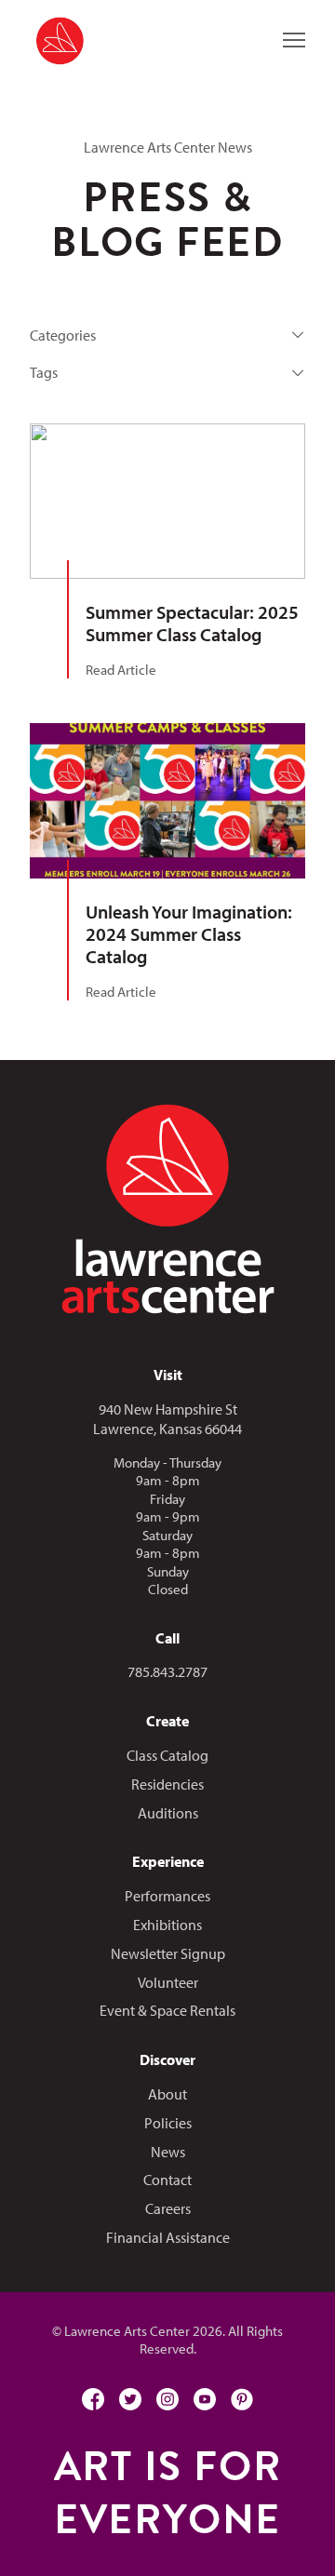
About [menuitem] (167, 2094)
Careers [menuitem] (168, 2208)
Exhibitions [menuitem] (167, 1925)
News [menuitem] (168, 2152)
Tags (44, 372)
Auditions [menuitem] (168, 1813)
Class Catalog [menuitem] (167, 1755)
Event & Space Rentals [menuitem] (167, 2010)
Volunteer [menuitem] (168, 1982)
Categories (63, 335)
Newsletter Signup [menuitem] (168, 1953)
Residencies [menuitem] (167, 1784)
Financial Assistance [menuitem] (168, 2237)
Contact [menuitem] (167, 2180)
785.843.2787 (167, 1671)
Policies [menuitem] (168, 2123)
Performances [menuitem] (167, 1896)
